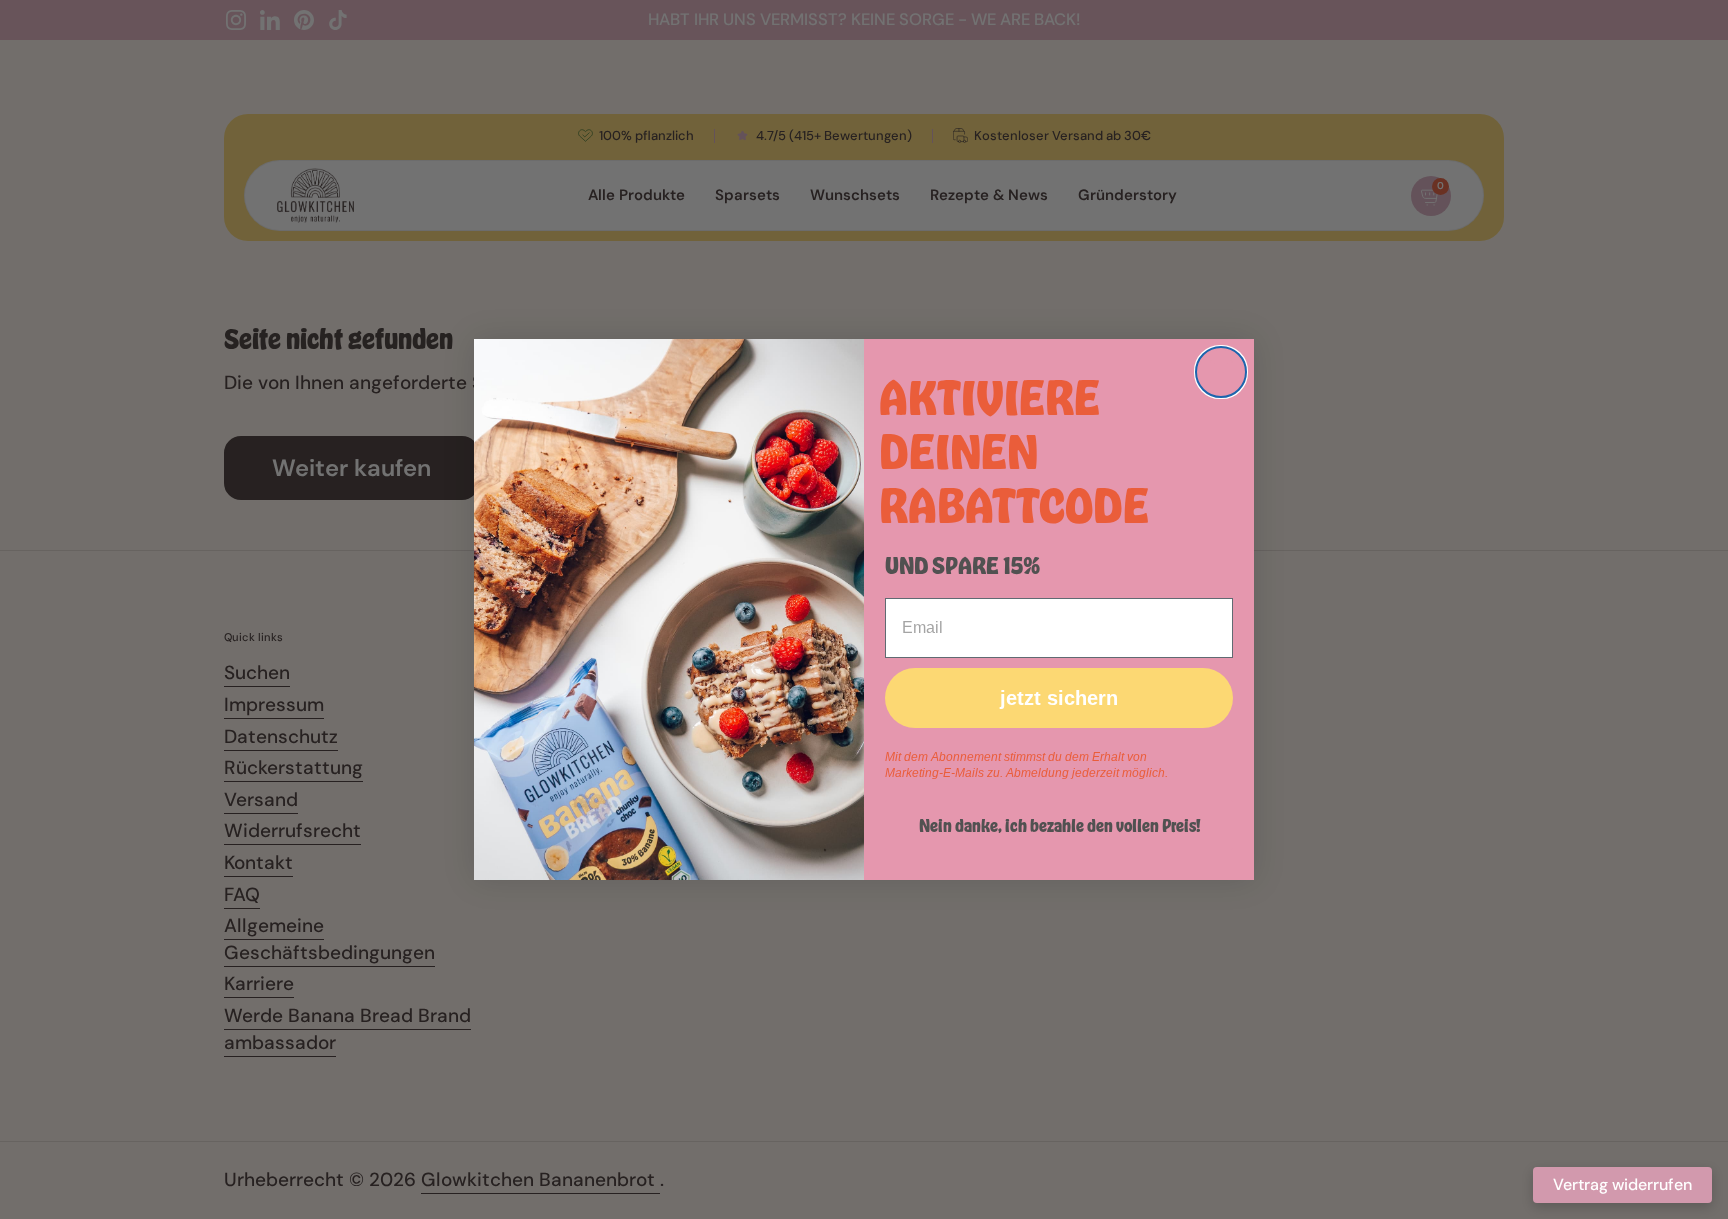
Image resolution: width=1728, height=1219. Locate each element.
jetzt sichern (1059, 698)
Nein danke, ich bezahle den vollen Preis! (1059, 825)
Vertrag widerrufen (1622, 1184)
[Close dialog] (1221, 372)
